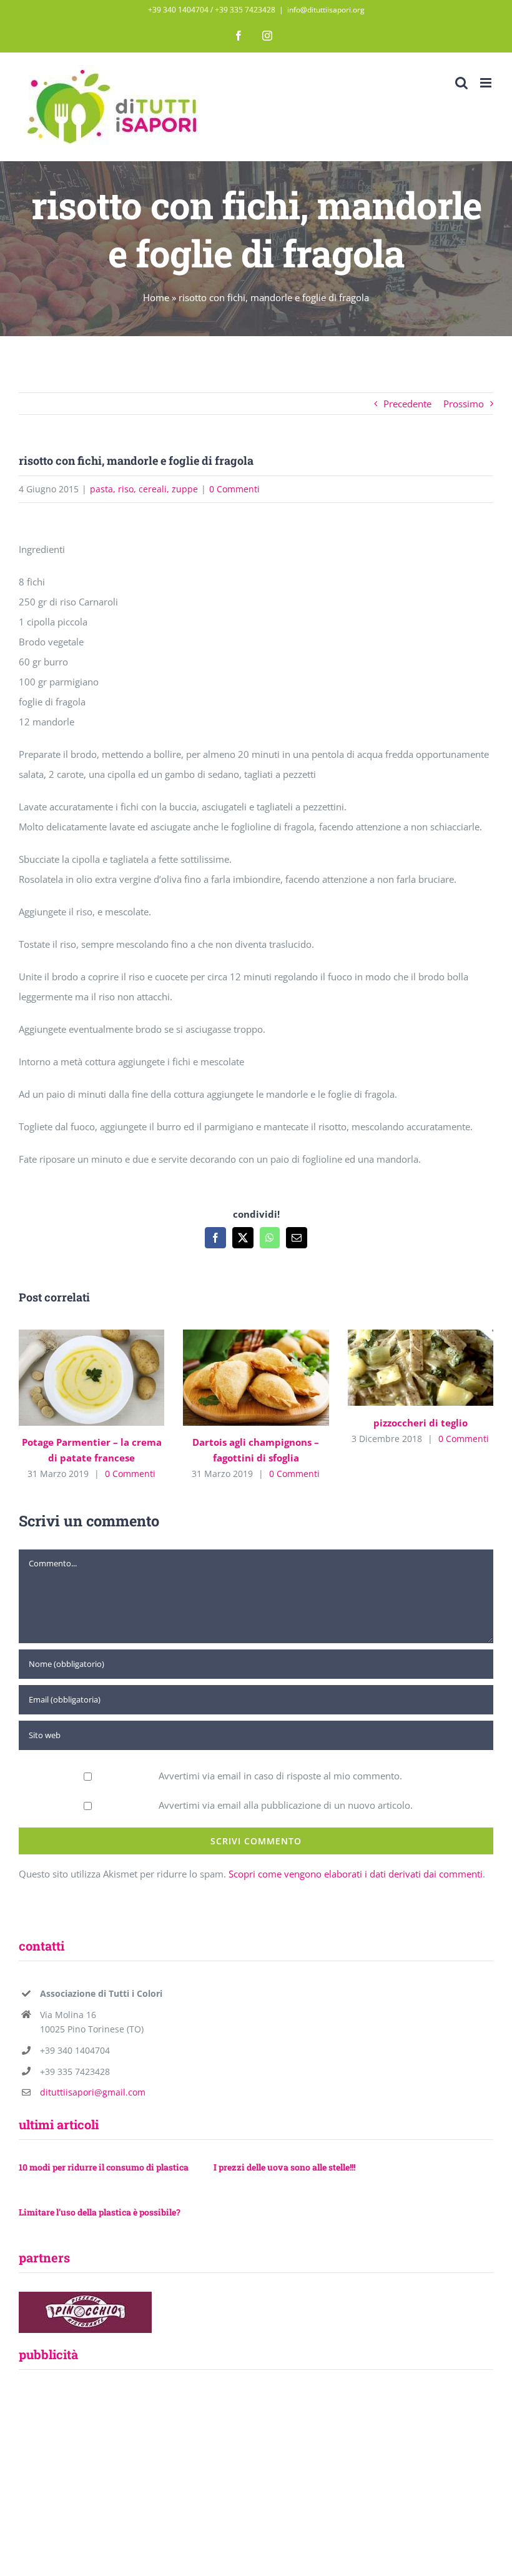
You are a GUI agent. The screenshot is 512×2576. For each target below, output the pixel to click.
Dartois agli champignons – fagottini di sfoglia (238, 1377)
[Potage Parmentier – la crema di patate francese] (91, 1378)
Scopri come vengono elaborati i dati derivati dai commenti (356, 1874)
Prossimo (464, 404)
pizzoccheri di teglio (402, 1368)
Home (156, 297)
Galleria (110, 1377)
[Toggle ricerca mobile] (461, 83)
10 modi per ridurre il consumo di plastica (104, 2167)
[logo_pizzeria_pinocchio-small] (85, 2296)
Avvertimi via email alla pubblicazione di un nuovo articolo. (286, 1805)
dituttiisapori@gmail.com (93, 2092)
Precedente (407, 404)
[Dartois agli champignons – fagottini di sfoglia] (256, 1378)
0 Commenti (234, 489)
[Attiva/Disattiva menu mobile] (487, 83)
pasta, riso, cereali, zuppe (144, 489)
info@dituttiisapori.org (326, 10)
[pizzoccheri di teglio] (421, 1368)
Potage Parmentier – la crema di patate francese (73, 1377)
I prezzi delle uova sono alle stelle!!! (284, 2167)
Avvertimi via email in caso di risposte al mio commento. (280, 1776)
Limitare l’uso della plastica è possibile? (100, 2212)
